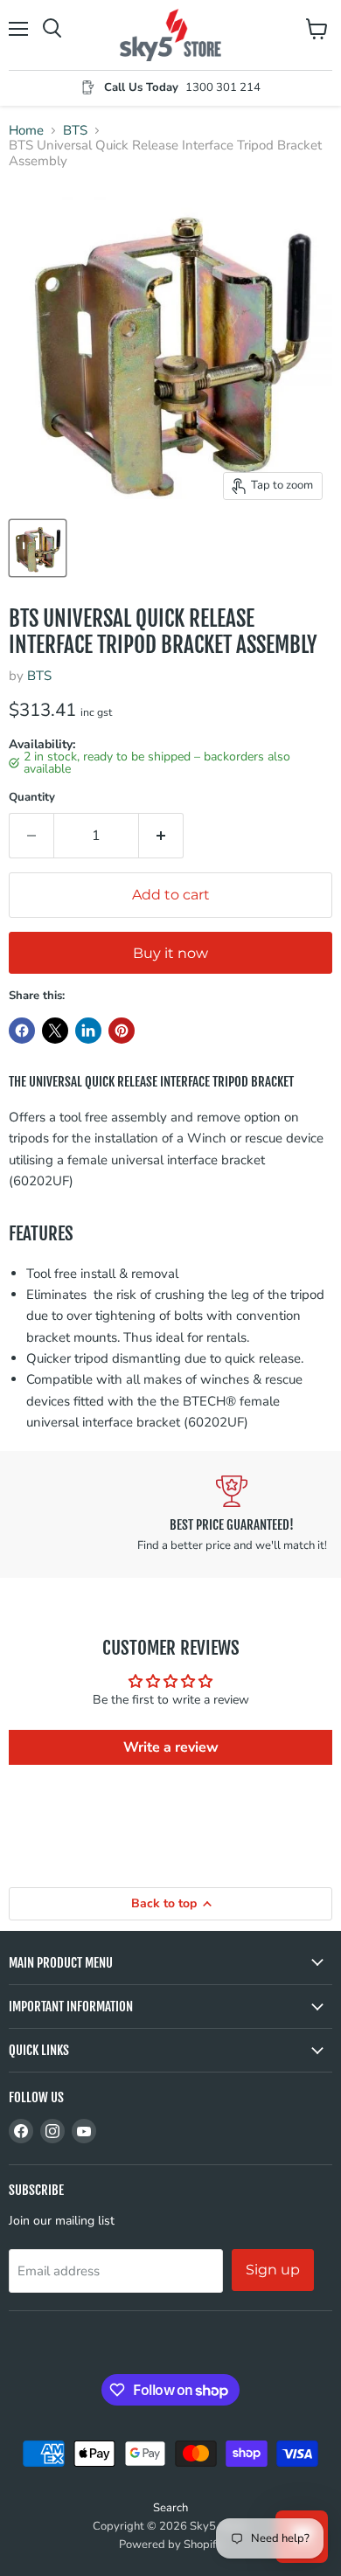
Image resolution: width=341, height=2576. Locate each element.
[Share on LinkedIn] (88, 1031)
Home (26, 131)
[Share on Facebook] (22, 1031)
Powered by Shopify (170, 2545)
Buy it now (170, 953)
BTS (75, 131)
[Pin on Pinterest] (122, 1031)
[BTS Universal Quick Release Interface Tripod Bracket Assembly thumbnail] (38, 548)
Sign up (273, 2270)
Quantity (32, 798)
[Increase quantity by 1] (161, 836)
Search (170, 2508)
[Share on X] (55, 1031)
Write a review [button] (171, 1747)
